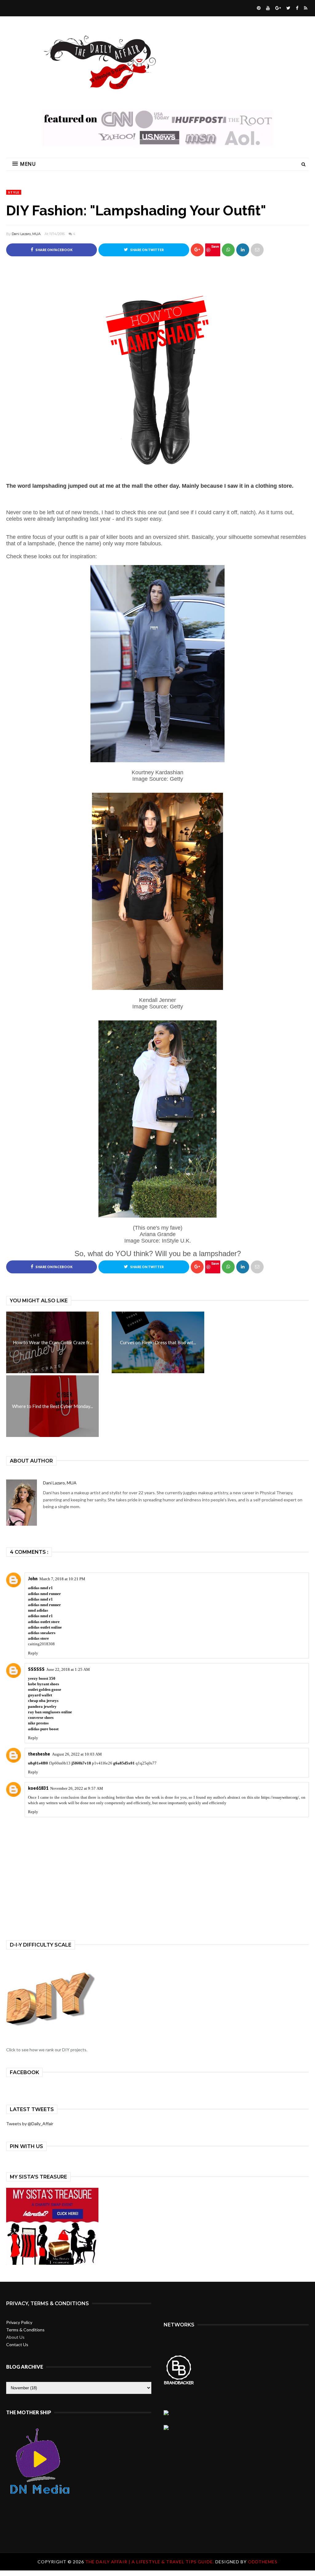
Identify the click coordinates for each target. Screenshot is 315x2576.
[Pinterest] (258, 8)
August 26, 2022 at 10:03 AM (77, 1754)
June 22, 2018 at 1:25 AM (68, 1669)
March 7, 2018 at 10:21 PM (62, 1579)
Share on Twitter (147, 250)
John (33, 1579)
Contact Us (17, 2344)
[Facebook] (296, 8)
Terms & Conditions (25, 2330)
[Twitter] (288, 8)
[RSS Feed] (305, 8)
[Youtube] (267, 8)
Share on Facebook (54, 250)
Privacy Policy (19, 2322)
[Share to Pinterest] (257, 250)
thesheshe (39, 1754)
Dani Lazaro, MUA (26, 234)
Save (215, 246)
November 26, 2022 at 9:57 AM (77, 1788)
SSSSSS (36, 1669)
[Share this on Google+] (197, 250)
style (14, 192)
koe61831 (38, 1788)
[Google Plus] (277, 8)
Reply (33, 1653)
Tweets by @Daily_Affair (30, 2124)
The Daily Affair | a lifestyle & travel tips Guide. (150, 2562)
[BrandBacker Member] (179, 2384)
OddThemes (263, 2562)
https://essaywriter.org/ (280, 1797)
